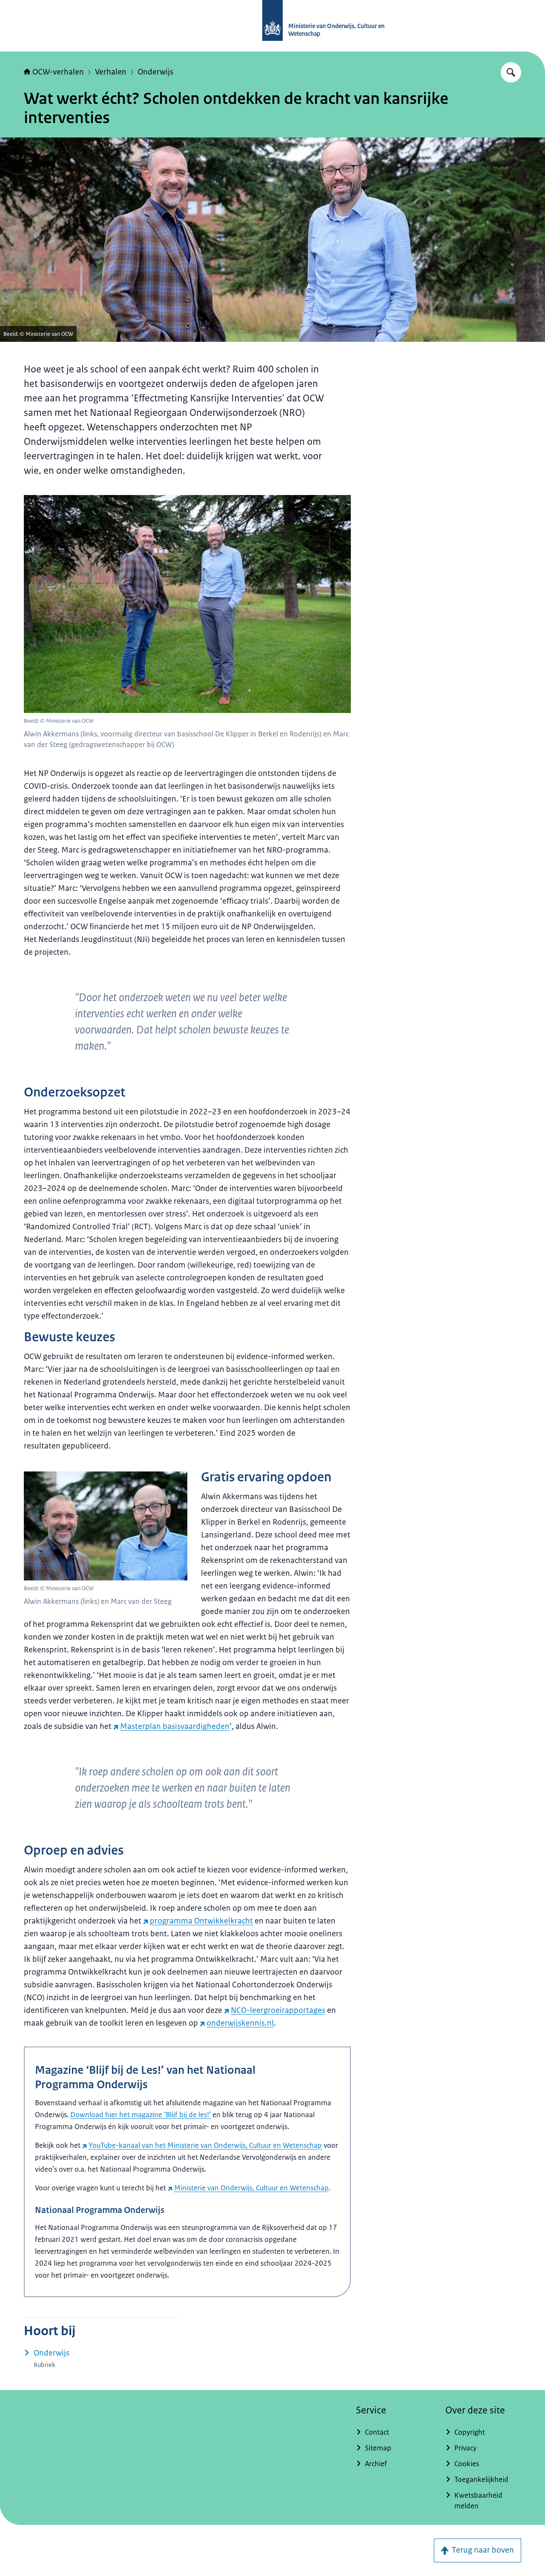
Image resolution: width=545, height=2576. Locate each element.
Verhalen (111, 72)
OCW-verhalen (58, 72)
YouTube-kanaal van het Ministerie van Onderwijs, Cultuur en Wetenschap (205, 2145)
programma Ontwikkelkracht (201, 1921)
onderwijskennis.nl (240, 2023)
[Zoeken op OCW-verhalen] (511, 72)
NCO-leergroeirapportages (278, 2010)
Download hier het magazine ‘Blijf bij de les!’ (141, 2115)
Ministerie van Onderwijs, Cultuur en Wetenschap (251, 2188)
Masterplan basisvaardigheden (175, 1726)
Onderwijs (155, 72)
